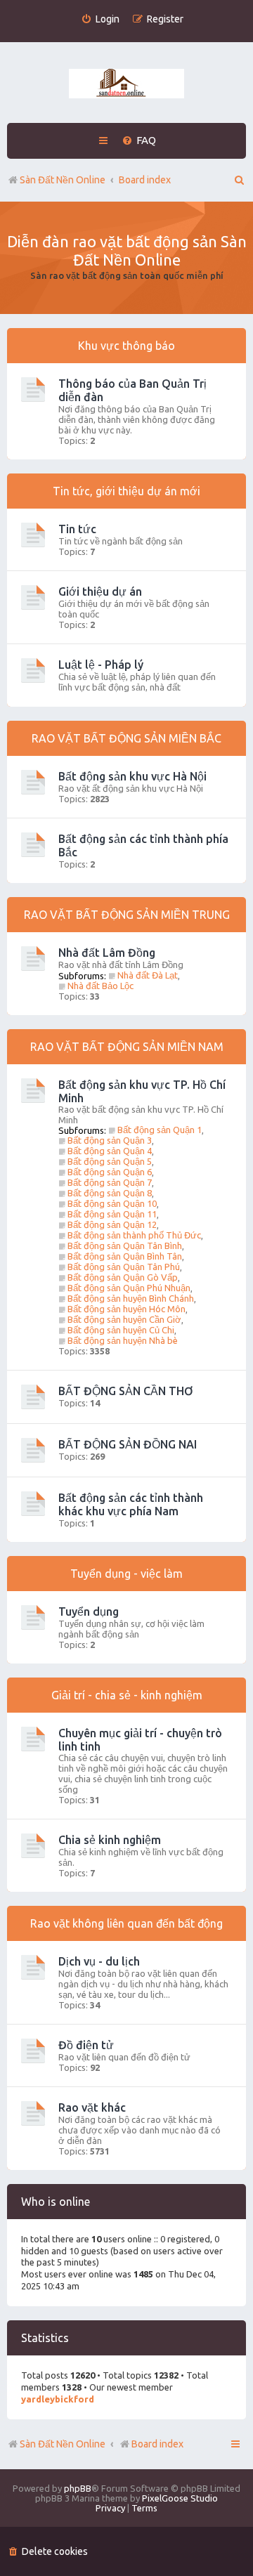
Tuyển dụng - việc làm (126, 1574)
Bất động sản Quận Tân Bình (125, 1245)
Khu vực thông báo (126, 346)
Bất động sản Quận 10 (112, 1203)
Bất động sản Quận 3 (110, 1140)
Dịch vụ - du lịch (99, 1961)
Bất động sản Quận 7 (110, 1182)
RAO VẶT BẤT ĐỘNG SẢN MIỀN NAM (127, 1047)
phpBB (78, 2488)
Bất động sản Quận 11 (112, 1214)
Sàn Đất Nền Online (63, 2444)
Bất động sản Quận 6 (110, 1172)
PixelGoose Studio (180, 2498)
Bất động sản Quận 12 (112, 1224)
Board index (157, 2444)
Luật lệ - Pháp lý (101, 665)
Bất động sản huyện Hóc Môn (126, 1309)
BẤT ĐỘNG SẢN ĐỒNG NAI (128, 1444)
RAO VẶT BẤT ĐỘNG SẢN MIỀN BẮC (126, 738)
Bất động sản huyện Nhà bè (123, 1340)
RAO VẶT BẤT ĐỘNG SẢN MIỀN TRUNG (127, 915)
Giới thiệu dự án (100, 591)
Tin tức (77, 529)
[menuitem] (100, 19)
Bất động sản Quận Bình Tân (125, 1256)
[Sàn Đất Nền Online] (126, 84)
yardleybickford (58, 2399)
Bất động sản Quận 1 (160, 1130)
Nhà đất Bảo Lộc (100, 986)
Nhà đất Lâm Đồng (107, 953)
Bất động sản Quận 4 (110, 1151)
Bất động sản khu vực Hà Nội (132, 776)
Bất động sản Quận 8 (110, 1193)
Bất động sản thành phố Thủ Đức (134, 1235)
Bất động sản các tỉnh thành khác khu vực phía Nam (131, 1504)
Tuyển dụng (89, 1611)
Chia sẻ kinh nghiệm (110, 1840)
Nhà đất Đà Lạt (148, 975)
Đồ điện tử (86, 2045)
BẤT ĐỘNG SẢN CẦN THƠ (126, 1391)
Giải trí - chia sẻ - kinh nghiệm (127, 1695)
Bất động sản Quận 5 (110, 1161)
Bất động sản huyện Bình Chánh (131, 1298)
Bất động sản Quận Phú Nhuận (129, 1288)
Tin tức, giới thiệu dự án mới (126, 491)
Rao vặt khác (92, 2107)
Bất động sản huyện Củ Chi (121, 1330)
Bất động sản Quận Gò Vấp (123, 1277)
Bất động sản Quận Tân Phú (124, 1267)
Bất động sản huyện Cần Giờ (124, 1319)
